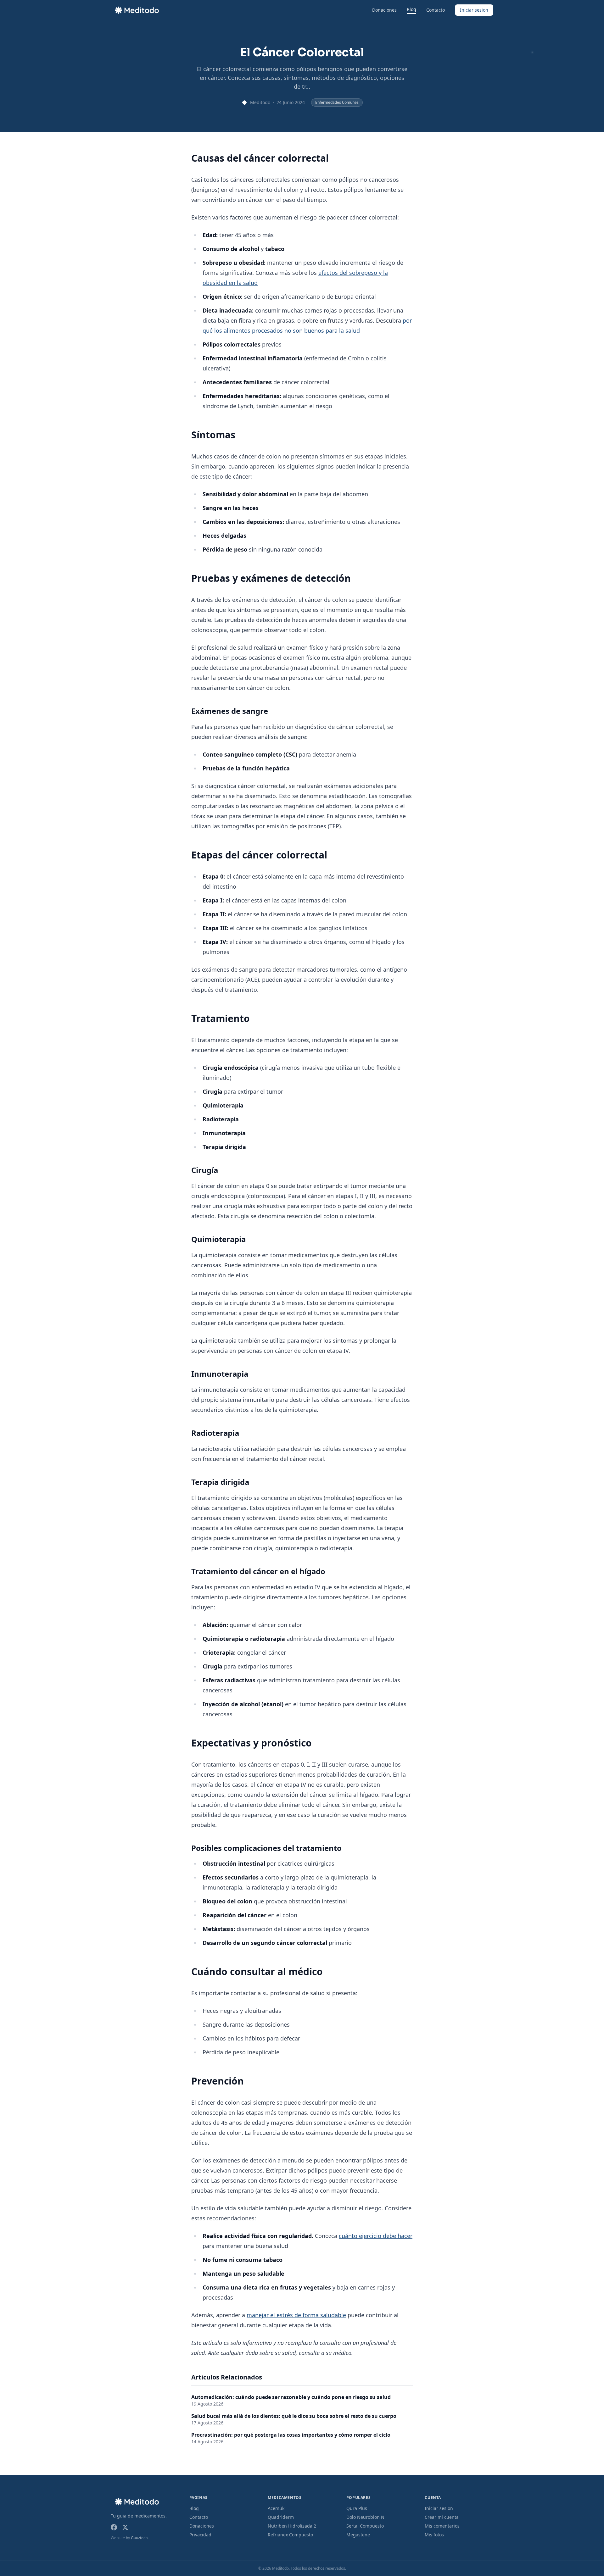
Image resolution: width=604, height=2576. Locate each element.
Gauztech (139, 2538)
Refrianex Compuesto (290, 2535)
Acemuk (276, 2508)
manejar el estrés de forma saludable (296, 2315)
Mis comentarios (442, 2526)
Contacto (436, 10)
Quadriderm (281, 2517)
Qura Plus (357, 2508)
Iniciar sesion (474, 10)
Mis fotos (434, 2535)
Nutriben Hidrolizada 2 (292, 2526)
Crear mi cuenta (442, 2517)
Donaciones (384, 10)
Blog (411, 9)
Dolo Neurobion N (365, 2517)
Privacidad (200, 2535)
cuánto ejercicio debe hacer (376, 2236)
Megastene (358, 2535)
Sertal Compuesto (365, 2526)
